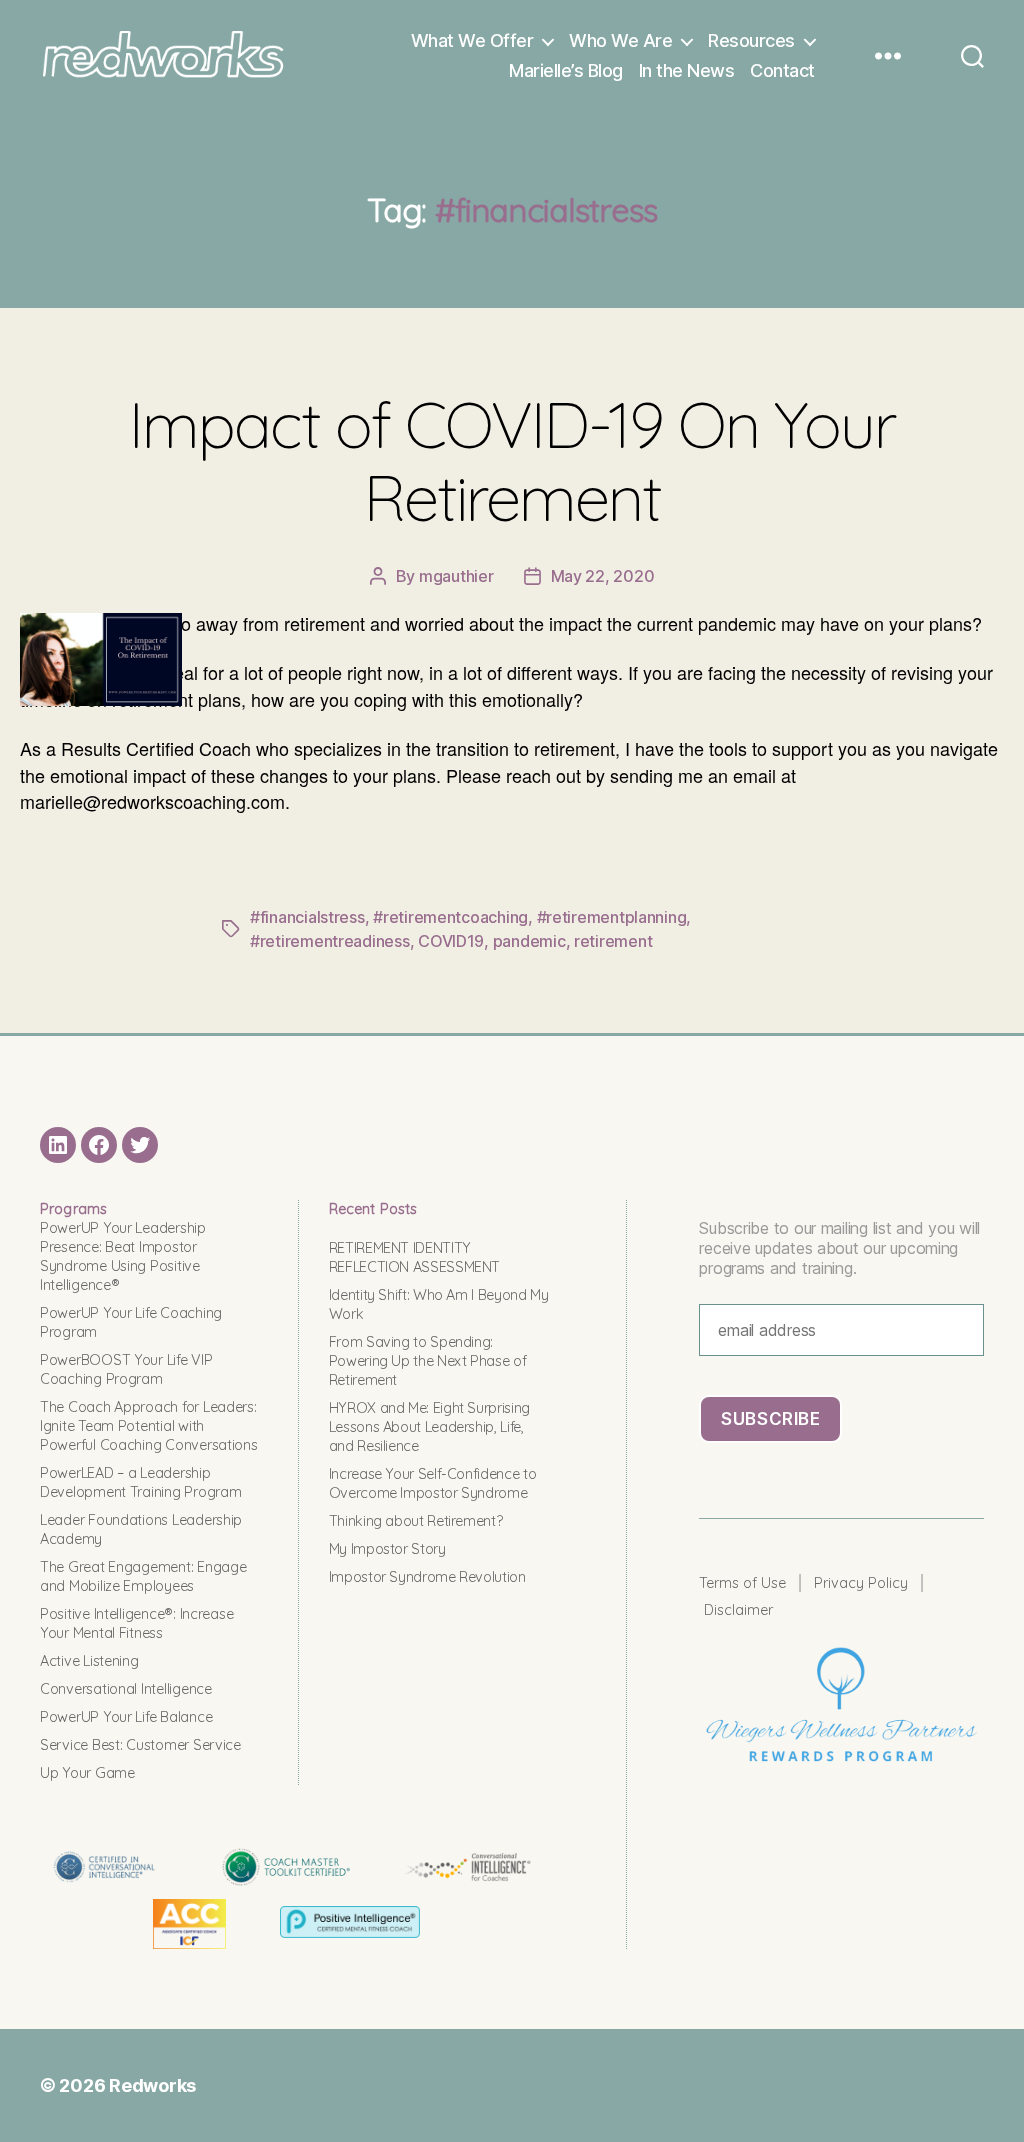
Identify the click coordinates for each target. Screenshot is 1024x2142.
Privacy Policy (861, 1583)
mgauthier (456, 576)
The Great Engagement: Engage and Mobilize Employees (143, 1576)
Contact (782, 70)
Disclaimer (738, 1610)
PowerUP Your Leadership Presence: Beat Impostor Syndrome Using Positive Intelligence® (123, 1256)
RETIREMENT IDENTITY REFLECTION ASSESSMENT (414, 1257)
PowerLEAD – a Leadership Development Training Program (140, 1482)
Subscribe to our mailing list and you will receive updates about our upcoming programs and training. (839, 1248)
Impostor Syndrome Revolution (427, 1577)
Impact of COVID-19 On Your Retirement (512, 460)
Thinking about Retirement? (416, 1521)
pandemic (529, 941)
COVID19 (451, 941)
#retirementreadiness (330, 941)
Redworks (152, 2085)
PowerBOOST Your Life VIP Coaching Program (126, 1369)
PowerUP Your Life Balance (126, 1717)
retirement (613, 941)
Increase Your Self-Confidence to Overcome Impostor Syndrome (432, 1483)
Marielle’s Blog (566, 70)
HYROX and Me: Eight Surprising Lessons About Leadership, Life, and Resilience (429, 1427)
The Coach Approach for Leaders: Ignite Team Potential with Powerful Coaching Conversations (149, 1426)
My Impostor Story (387, 1549)
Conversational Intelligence (126, 1689)
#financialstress (307, 917)
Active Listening (89, 1661)
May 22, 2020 (603, 576)
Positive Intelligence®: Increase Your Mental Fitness (136, 1623)
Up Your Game (87, 1773)
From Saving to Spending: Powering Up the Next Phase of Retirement (428, 1361)
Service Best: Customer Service (140, 1745)
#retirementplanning (612, 917)
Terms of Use (742, 1583)
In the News (687, 70)
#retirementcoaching (450, 917)
